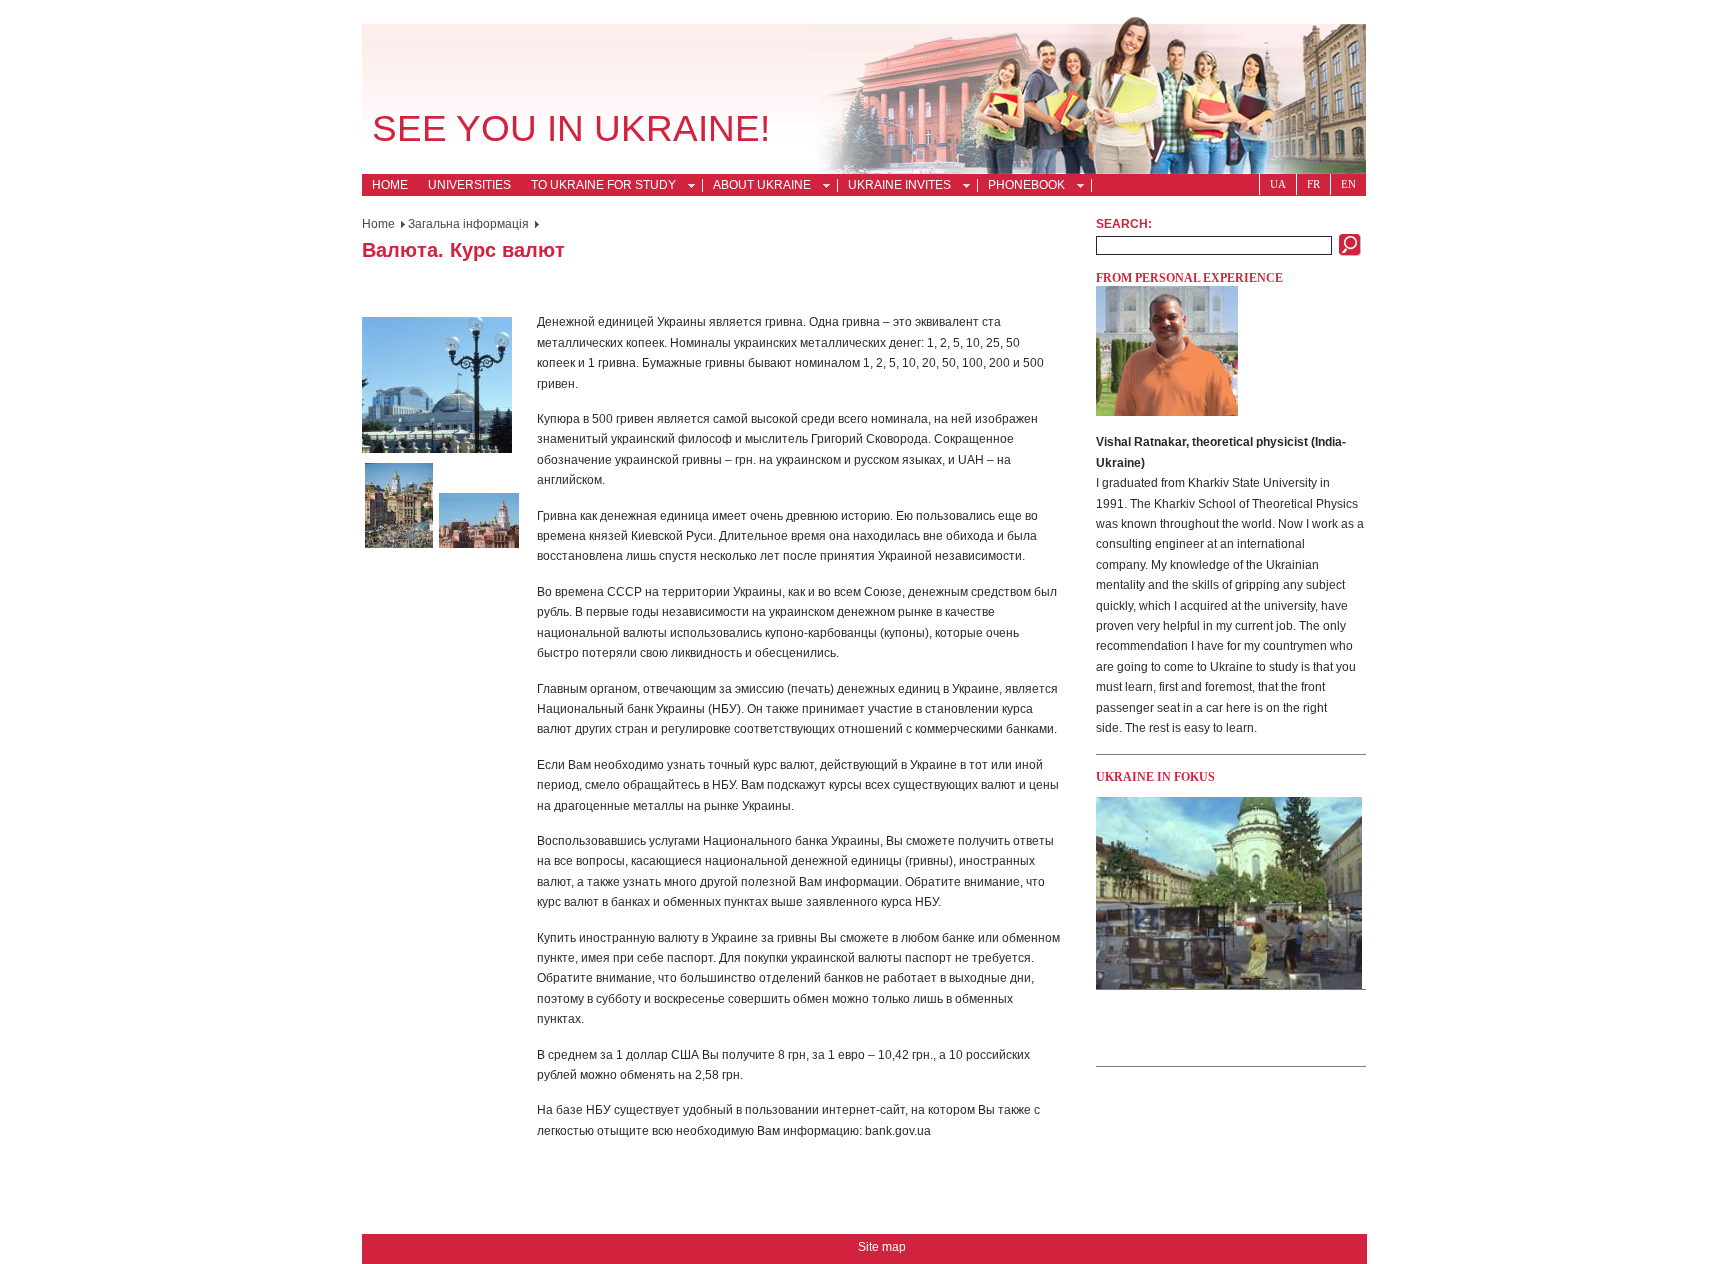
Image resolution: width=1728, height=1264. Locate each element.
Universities (469, 185)
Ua (1278, 184)
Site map (882, 1247)
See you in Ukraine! (571, 128)
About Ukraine (757, 187)
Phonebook (1021, 187)
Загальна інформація (468, 224)
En (1348, 184)
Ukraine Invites (894, 187)
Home (390, 185)
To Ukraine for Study (598, 187)
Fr (1313, 184)
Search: (1124, 224)
